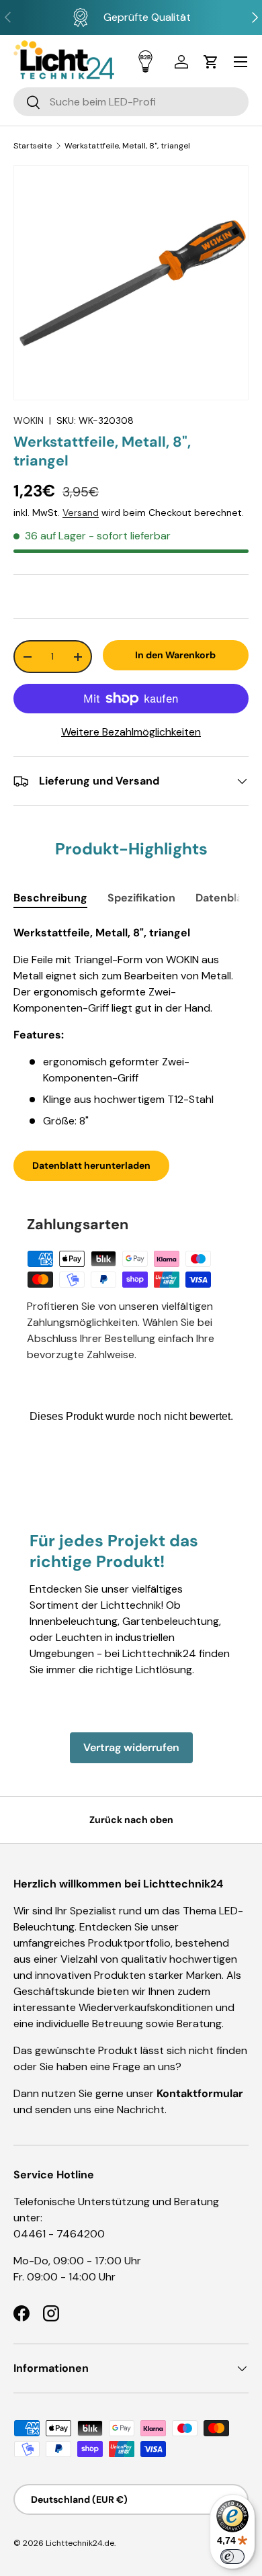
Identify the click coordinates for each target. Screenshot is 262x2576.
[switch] (232, 2557)
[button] (211, 62)
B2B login (145, 61)
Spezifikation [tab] (141, 898)
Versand (81, 513)
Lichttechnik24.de (80, 2543)
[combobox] (131, 102)
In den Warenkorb (175, 655)
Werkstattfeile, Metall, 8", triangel (127, 146)
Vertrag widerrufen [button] (131, 1747)
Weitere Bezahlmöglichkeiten (131, 732)
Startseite (33, 146)
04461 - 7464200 (59, 2234)
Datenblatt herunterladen (91, 1165)
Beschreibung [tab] (50, 898)
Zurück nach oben (131, 1820)
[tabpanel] (131, 1027)
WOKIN (29, 420)
